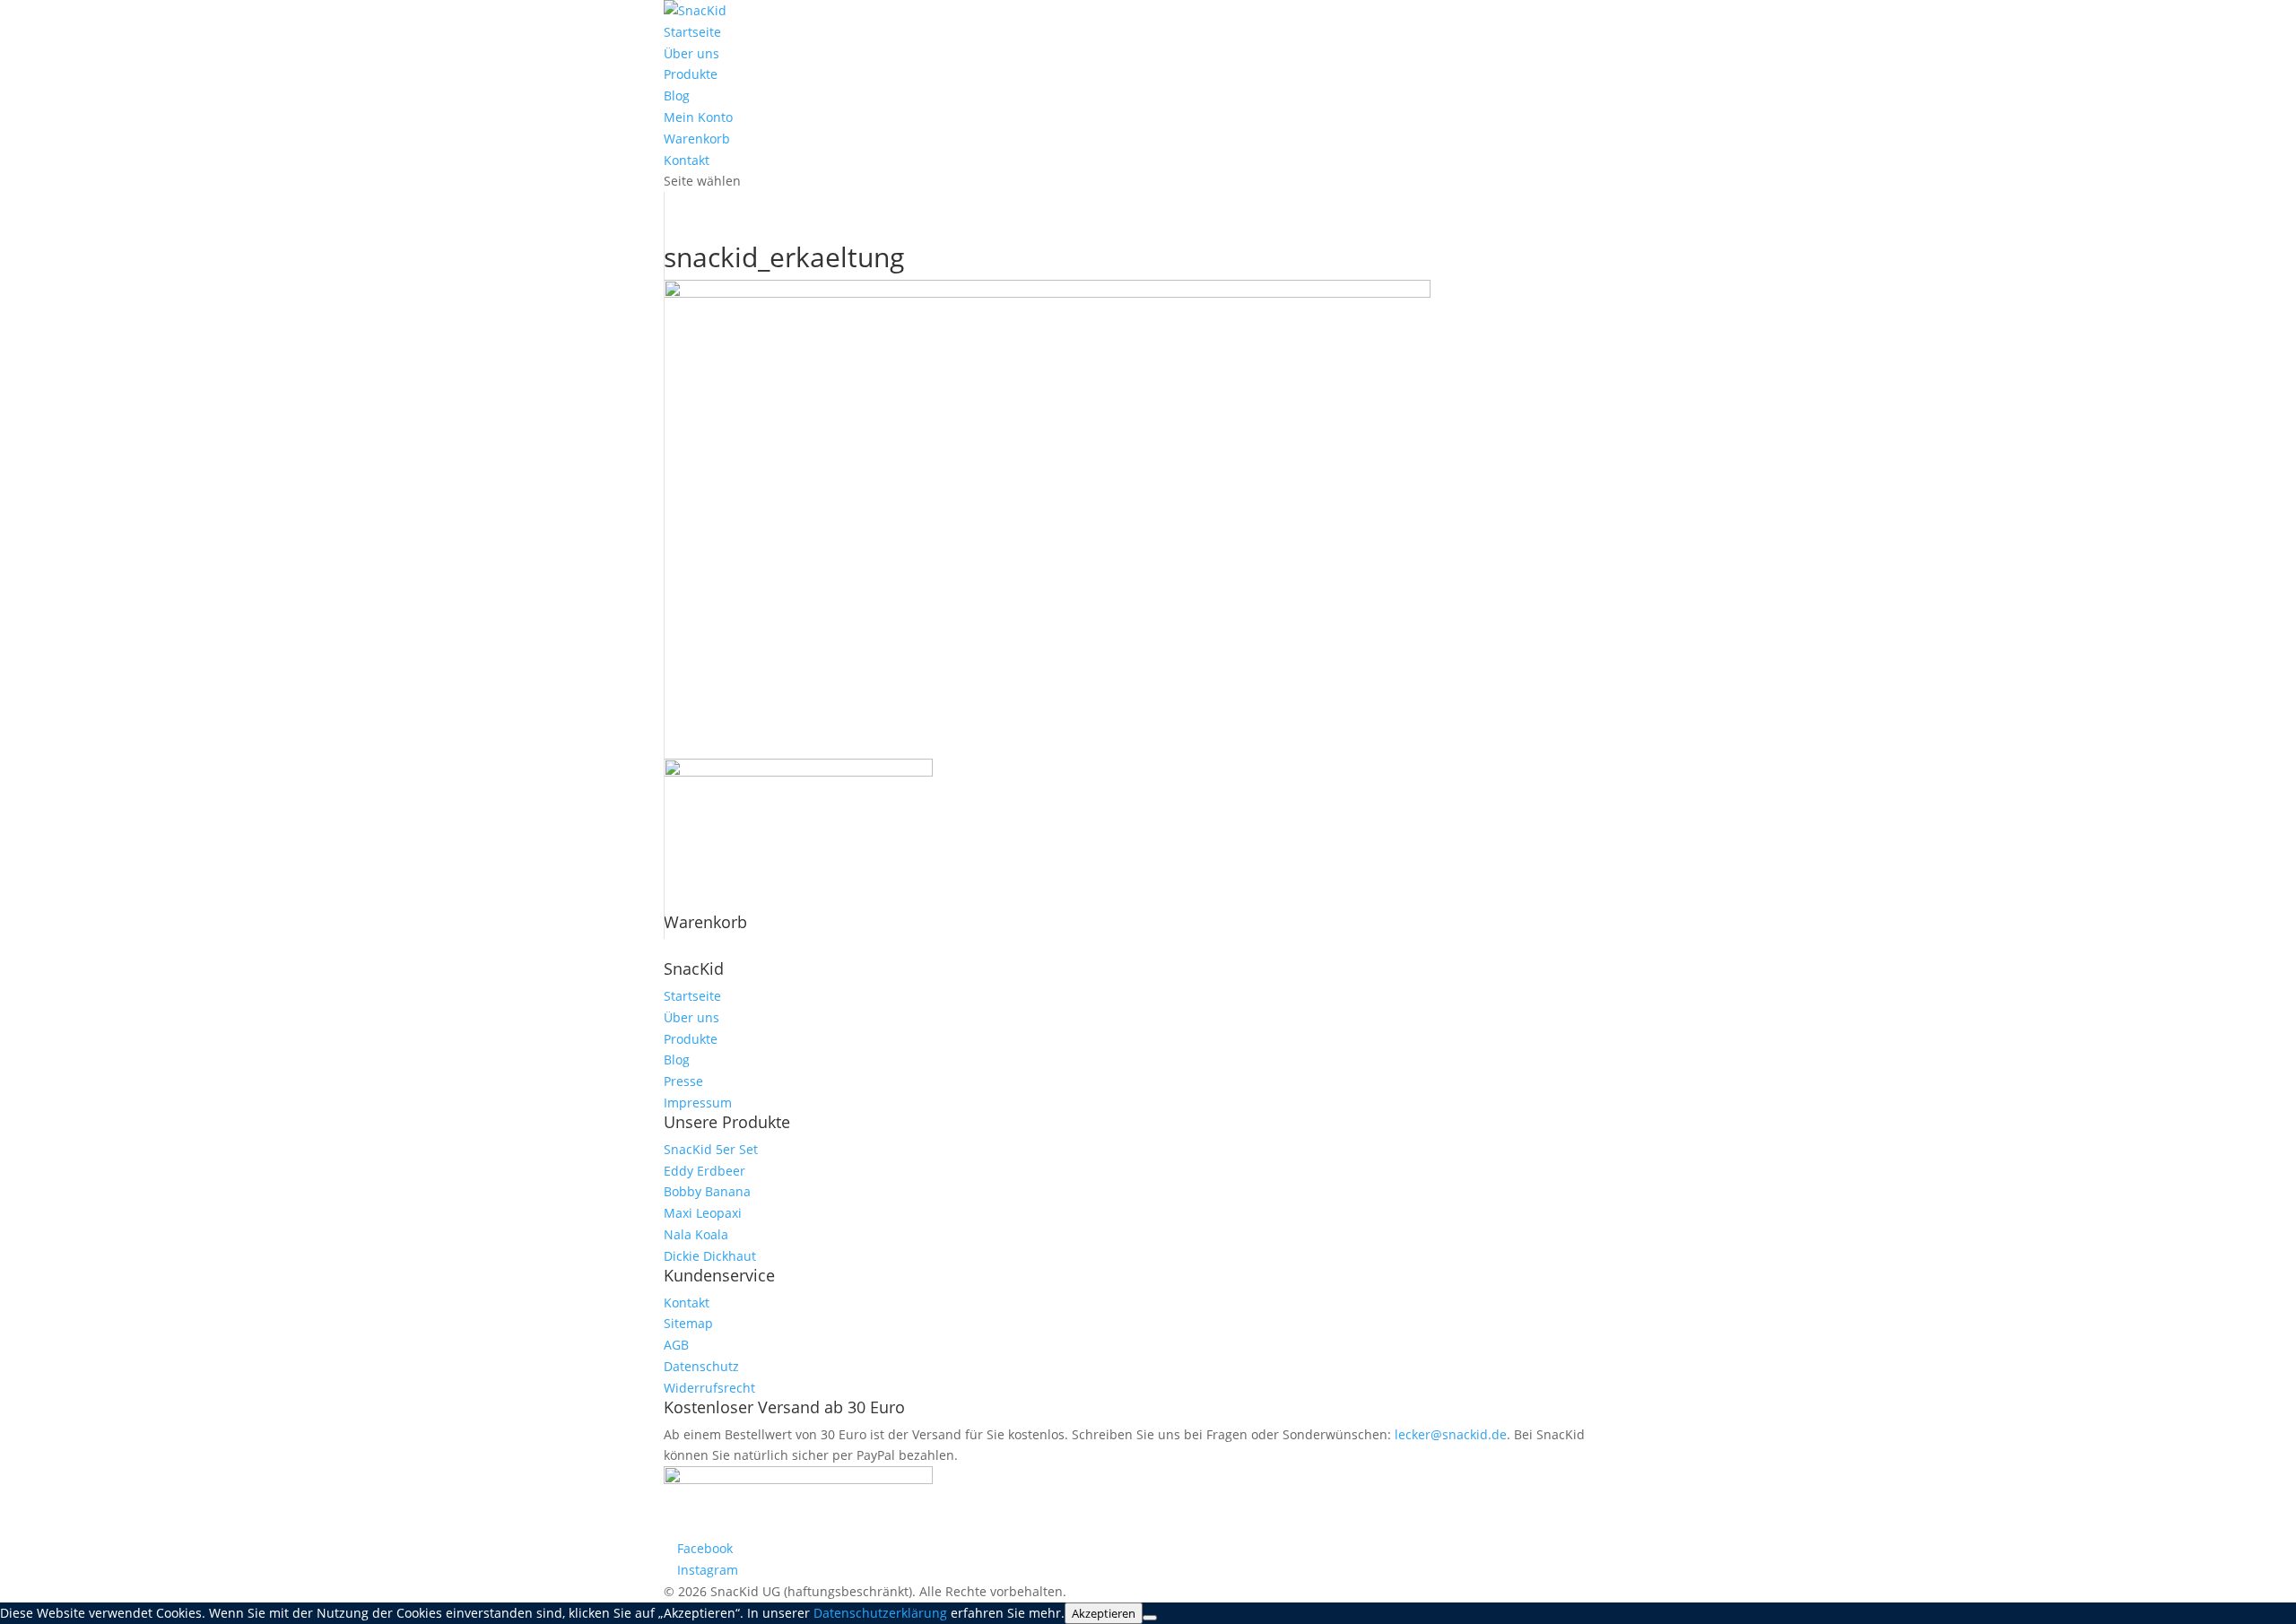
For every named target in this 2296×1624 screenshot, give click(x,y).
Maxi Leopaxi (703, 1213)
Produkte (691, 74)
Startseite (692, 32)
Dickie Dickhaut (710, 1256)
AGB (676, 1345)
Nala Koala (696, 1234)
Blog (677, 96)
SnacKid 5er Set (711, 1149)
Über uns (691, 53)
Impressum (698, 1103)
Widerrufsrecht (709, 1388)
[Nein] (1150, 1618)
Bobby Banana (707, 1191)
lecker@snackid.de (1451, 1434)
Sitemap (688, 1323)
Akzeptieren (1104, 1613)
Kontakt (687, 160)
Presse (683, 1081)
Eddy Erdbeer (704, 1171)
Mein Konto (698, 117)
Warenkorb (697, 139)
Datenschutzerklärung (880, 1613)
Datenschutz (701, 1366)
